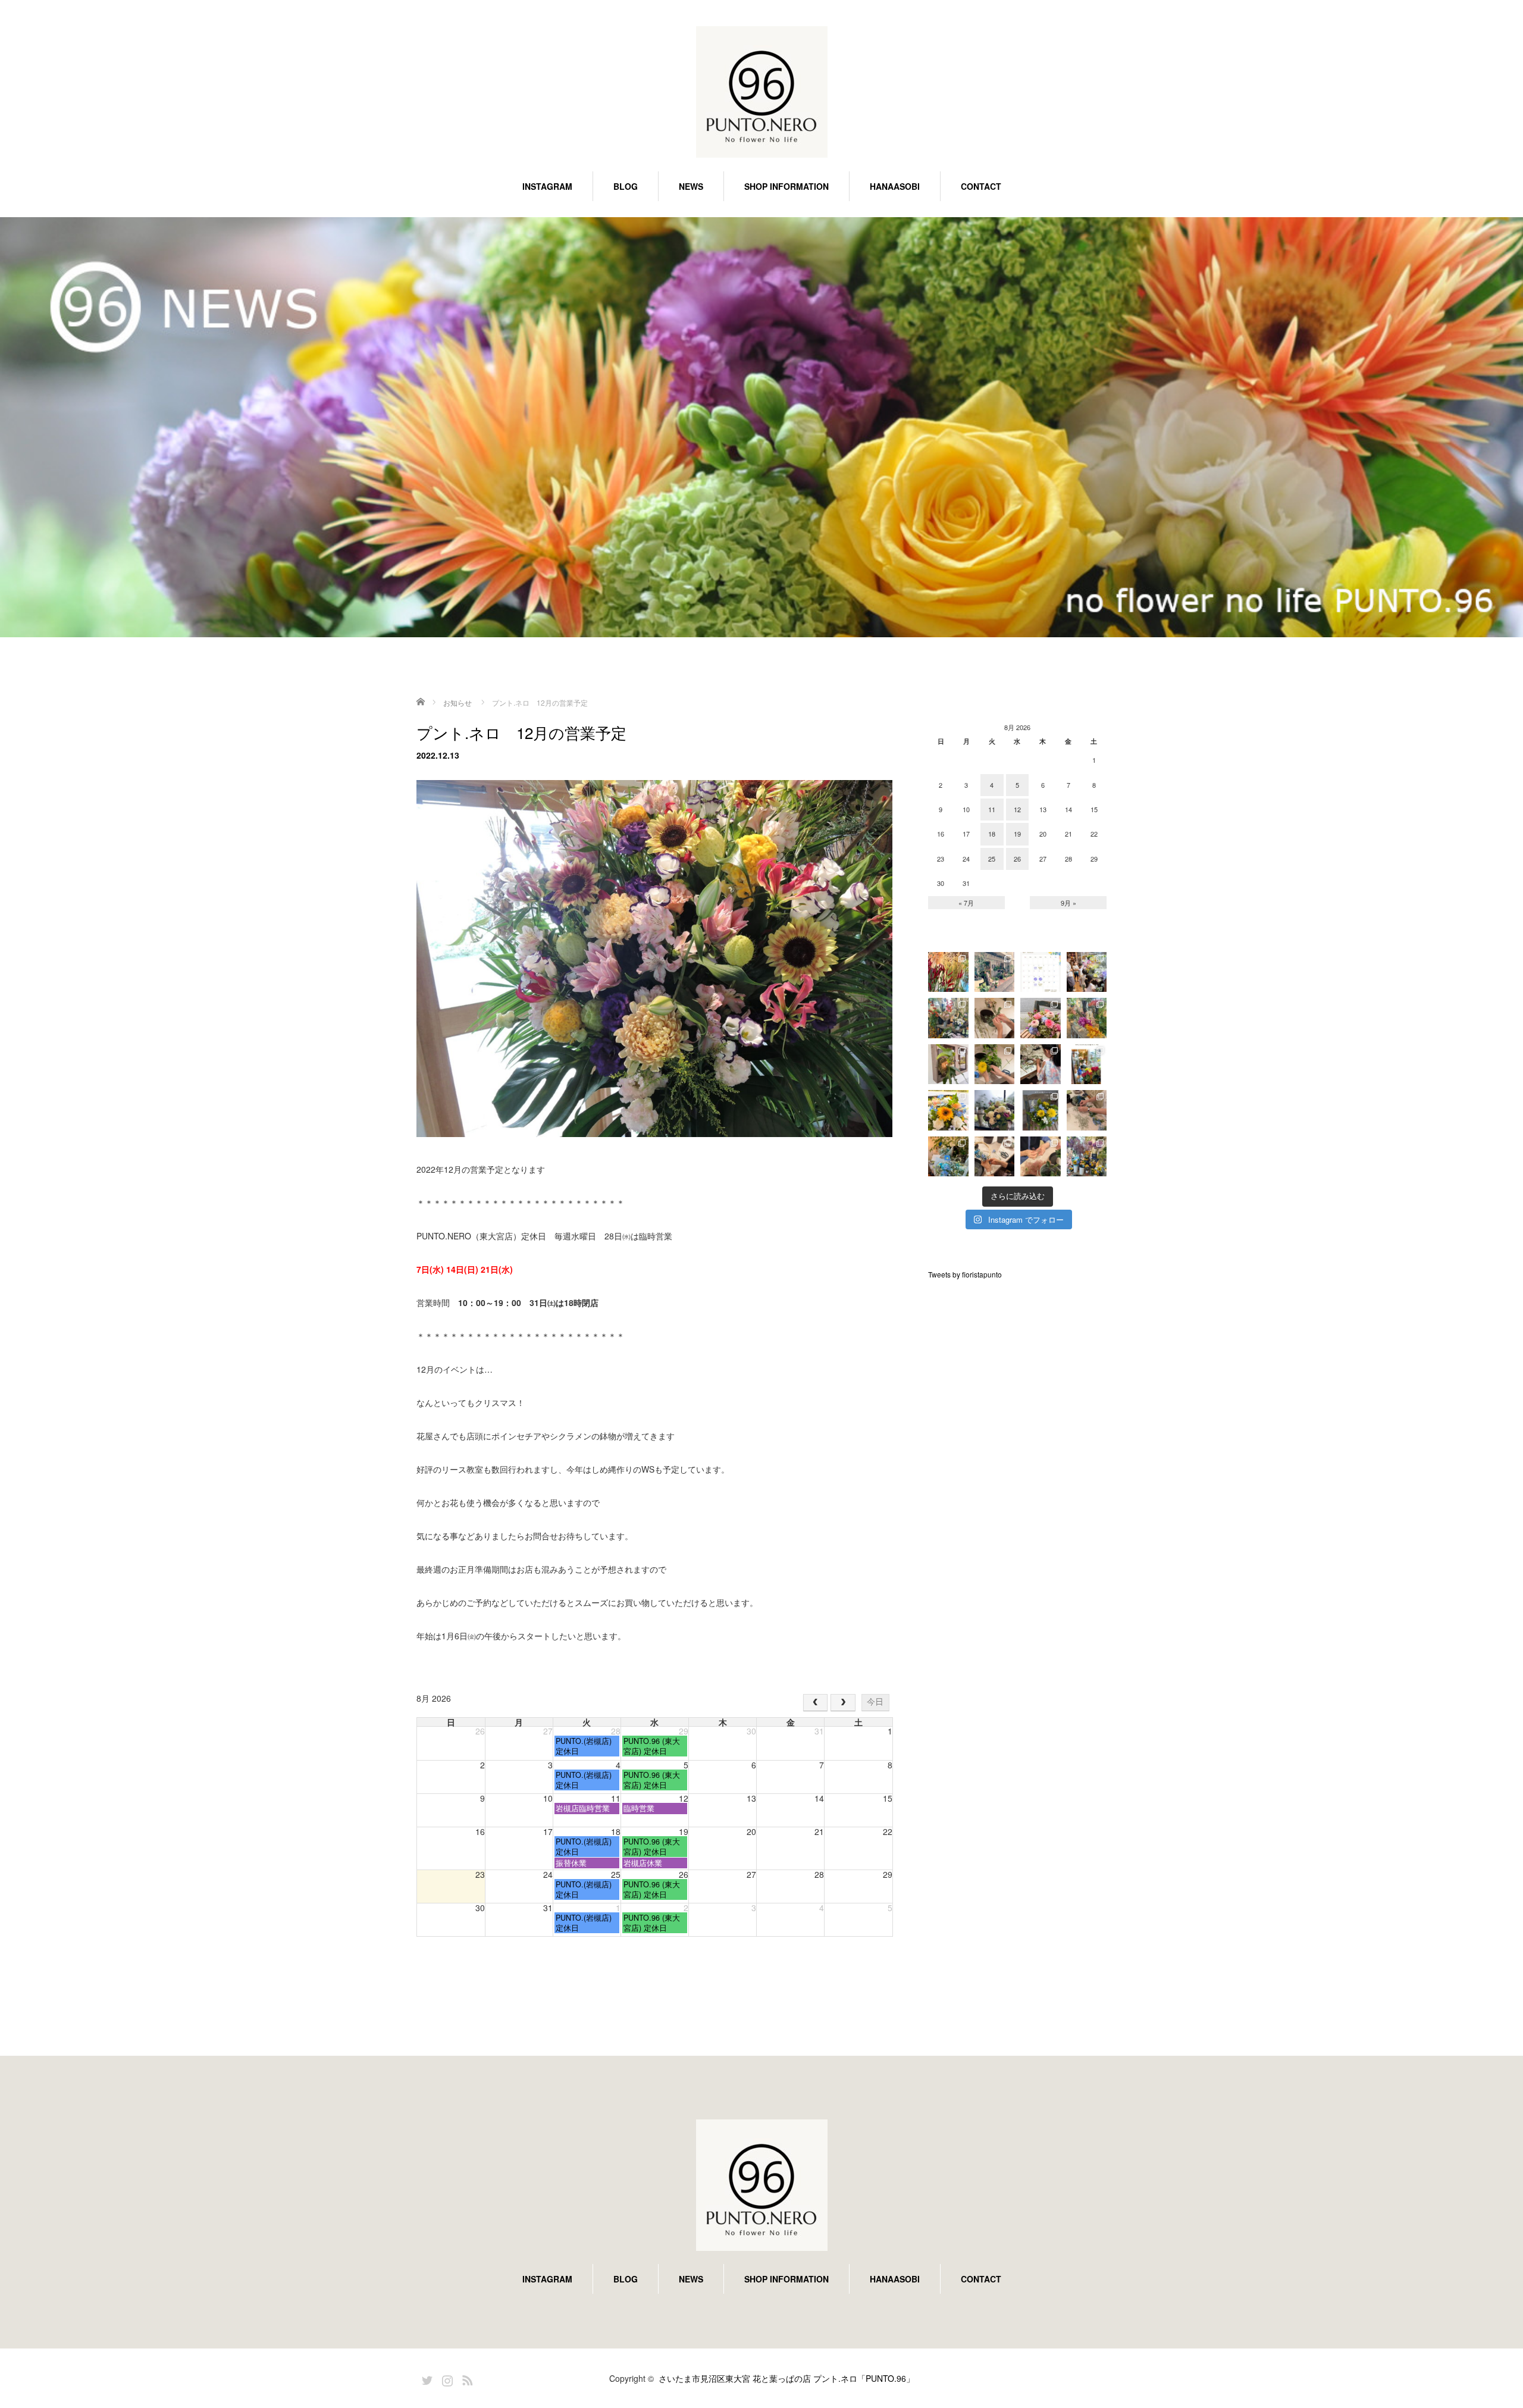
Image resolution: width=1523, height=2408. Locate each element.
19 (1017, 834)
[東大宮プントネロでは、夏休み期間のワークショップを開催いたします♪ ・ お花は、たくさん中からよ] (1041, 1064)
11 (992, 809)
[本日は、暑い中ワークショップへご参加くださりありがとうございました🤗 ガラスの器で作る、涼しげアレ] (995, 1064)
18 (992, 834)
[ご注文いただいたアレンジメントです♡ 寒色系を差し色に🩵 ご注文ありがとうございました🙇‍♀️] (1041, 1018)
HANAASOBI (895, 186)
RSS (466, 2378)
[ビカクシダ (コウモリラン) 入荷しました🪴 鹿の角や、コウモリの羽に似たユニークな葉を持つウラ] (948, 1064)
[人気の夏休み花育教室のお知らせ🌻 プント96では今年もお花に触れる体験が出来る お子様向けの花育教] (1087, 1064)
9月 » (1068, 903)
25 (992, 859)
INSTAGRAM (547, 186)
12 (1017, 809)
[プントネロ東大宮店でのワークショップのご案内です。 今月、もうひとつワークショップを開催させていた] (1041, 1110)
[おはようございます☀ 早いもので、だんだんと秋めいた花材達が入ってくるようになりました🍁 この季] (948, 972)
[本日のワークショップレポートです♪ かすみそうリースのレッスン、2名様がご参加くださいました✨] (1087, 1110)
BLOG (626, 186)
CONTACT (981, 186)
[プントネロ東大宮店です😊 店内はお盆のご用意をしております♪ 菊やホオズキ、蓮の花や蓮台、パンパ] (948, 1018)
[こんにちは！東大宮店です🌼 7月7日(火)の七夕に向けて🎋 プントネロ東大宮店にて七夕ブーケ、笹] (948, 1157)
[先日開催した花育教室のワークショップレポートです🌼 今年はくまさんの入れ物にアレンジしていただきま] (1087, 972)
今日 (875, 1702)
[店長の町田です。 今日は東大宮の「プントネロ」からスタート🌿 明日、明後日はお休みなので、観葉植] (995, 972)
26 (1017, 859)
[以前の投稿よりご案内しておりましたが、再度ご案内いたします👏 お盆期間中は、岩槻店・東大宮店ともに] (1041, 972)
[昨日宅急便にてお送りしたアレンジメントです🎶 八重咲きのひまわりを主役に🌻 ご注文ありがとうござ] (948, 1110)
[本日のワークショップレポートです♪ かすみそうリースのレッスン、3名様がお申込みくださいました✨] (995, 1157)
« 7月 (966, 903)
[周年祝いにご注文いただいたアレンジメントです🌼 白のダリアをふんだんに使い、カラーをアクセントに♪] (995, 1110)
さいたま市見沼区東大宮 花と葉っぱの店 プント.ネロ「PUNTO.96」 (786, 2378)
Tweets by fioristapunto (965, 1274)
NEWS (691, 186)
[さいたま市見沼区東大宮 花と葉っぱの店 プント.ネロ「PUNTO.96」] (761, 93)
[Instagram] (446, 2378)
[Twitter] (425, 2378)
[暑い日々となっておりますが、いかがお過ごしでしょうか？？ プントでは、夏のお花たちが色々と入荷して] (1087, 1018)
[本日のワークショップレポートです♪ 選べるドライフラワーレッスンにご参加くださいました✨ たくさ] (995, 1018)
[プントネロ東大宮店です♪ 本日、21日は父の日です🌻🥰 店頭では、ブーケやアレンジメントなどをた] (1087, 1157)
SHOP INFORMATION (786, 186)
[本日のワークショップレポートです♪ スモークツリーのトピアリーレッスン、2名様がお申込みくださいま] (1041, 1157)
